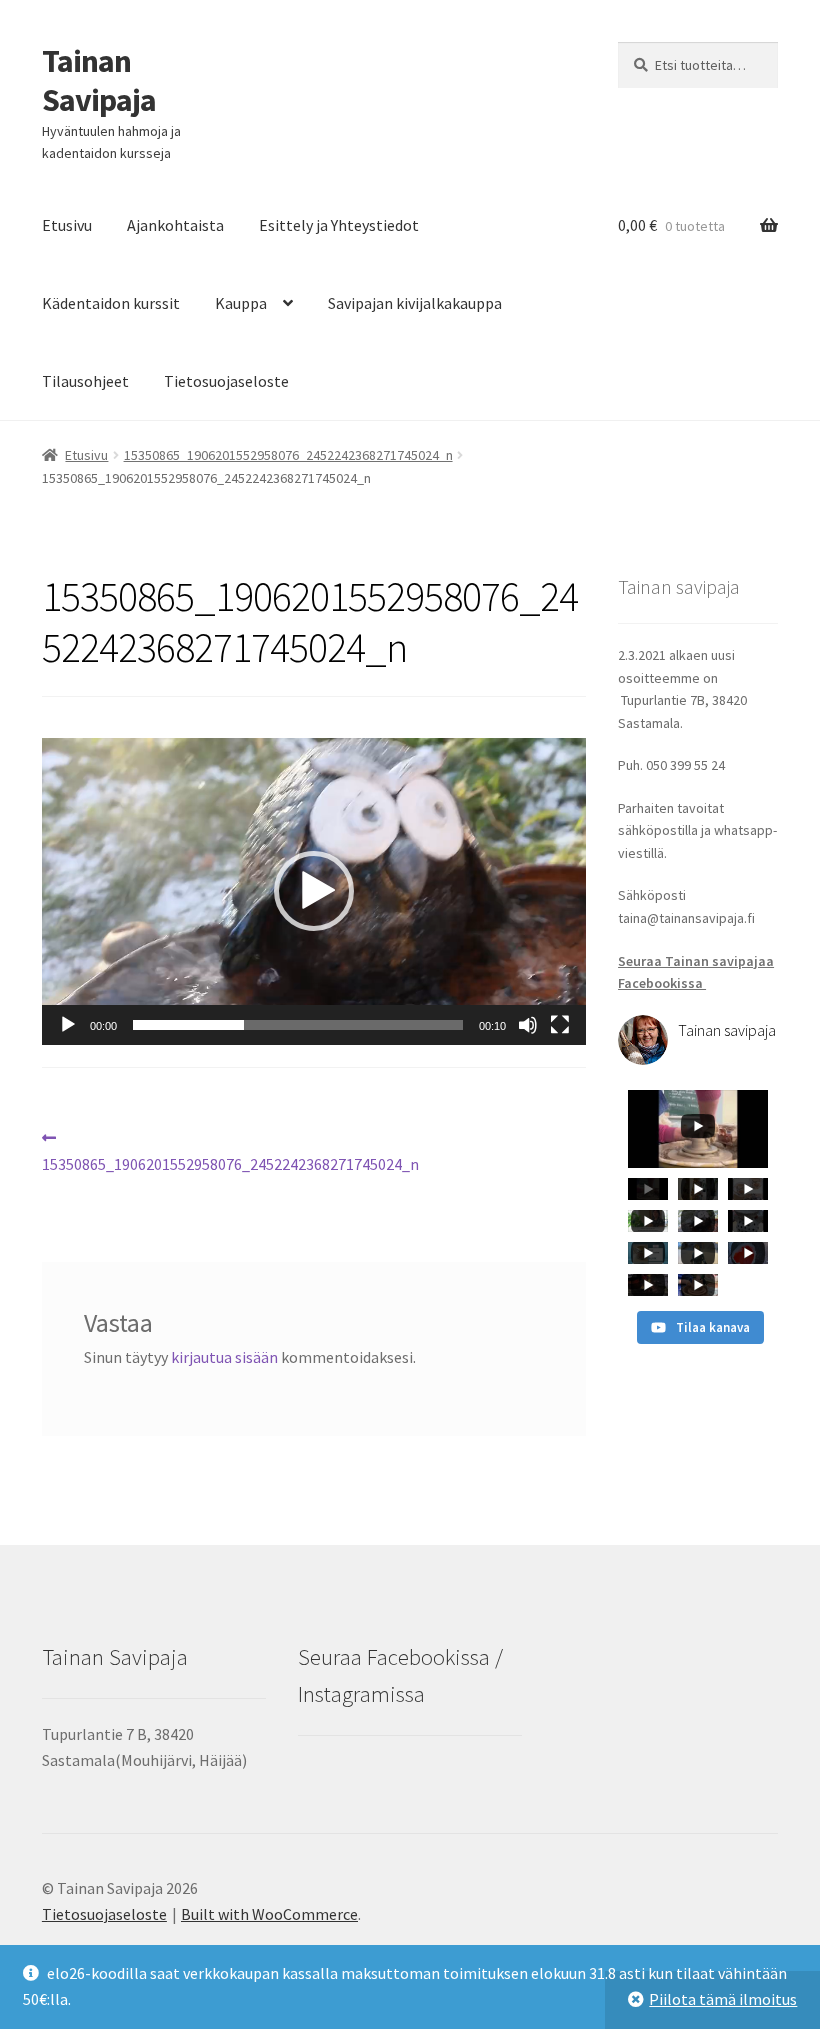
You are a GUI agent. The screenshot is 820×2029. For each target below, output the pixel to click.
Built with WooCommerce (269, 1914)
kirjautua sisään (224, 1357)
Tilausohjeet (85, 381)
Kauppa (241, 303)
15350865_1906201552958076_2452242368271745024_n (288, 455)
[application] (314, 891)
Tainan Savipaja (99, 80)
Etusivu (67, 225)
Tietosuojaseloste (226, 381)
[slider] (298, 1025)
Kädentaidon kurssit (111, 303)
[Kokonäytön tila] (560, 1025)
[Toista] (68, 1025)
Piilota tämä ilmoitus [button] (723, 1999)
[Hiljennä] (528, 1025)
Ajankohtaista (175, 225)
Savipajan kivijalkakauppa (415, 303)
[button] (314, 891)
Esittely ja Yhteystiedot (339, 225)
